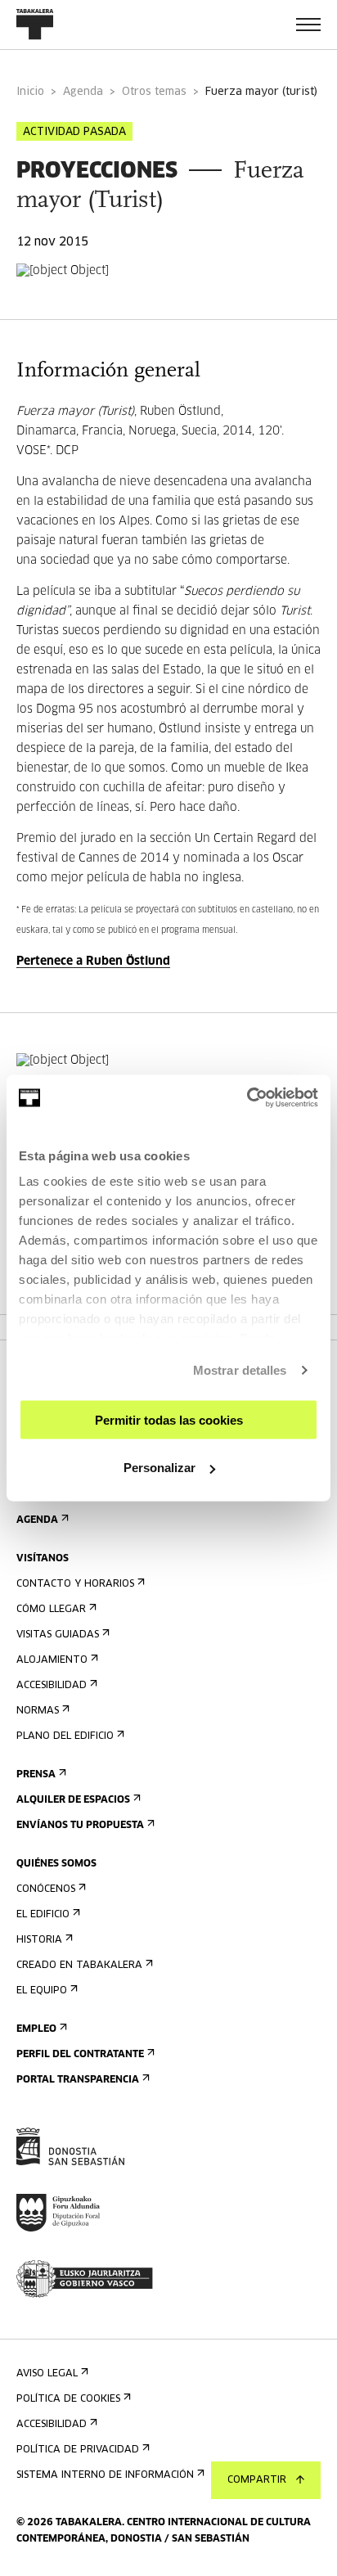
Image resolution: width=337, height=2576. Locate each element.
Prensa (36, 1775)
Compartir (257, 2480)
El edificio (43, 1915)
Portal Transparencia (78, 2080)
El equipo (42, 1991)
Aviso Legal (47, 2374)
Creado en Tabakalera (79, 1966)
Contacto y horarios (75, 1584)
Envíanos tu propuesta (80, 1826)
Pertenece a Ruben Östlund (93, 961)
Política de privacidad (78, 2450)
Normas (38, 1711)
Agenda (83, 92)
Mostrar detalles (240, 1370)
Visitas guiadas (58, 1635)
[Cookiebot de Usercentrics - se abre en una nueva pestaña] (247, 1098)
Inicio (30, 92)
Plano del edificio (65, 1736)
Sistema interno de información (105, 2475)
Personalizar (160, 1468)
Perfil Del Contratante (80, 2055)
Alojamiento (52, 1660)
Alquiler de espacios (73, 1800)
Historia (39, 1940)
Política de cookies (68, 2399)
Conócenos (46, 1889)
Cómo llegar (51, 1610)
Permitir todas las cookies (169, 1419)
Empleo (36, 2029)
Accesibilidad (52, 1686)
